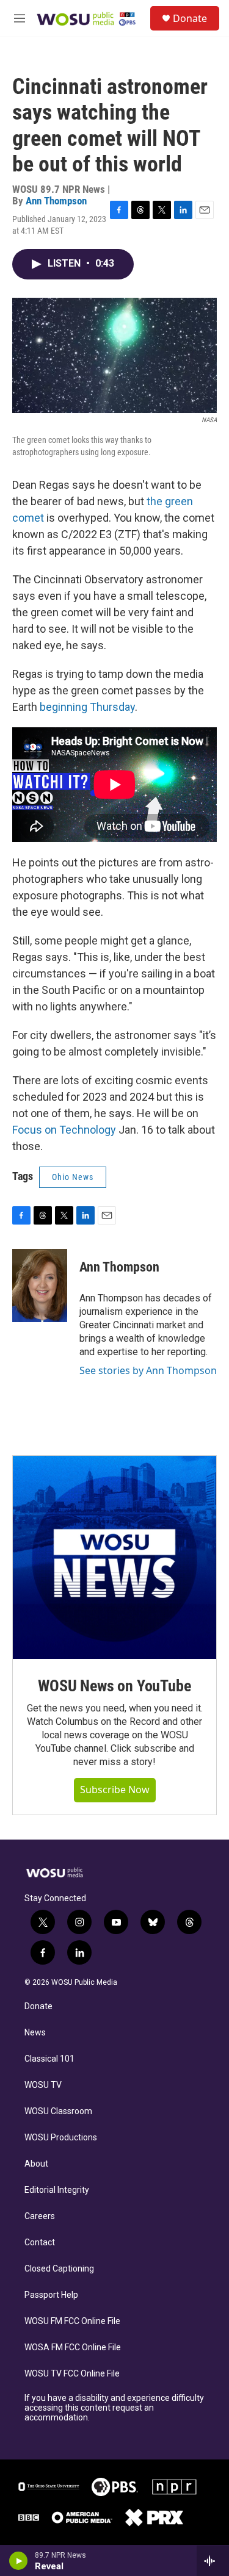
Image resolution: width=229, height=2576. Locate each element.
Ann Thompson (56, 201)
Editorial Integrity (57, 2190)
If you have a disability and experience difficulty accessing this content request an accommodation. (114, 2408)
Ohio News (73, 1177)
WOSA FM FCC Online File (73, 2348)
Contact (40, 2243)
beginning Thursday (87, 707)
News (35, 2033)
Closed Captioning (59, 2269)
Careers (40, 2216)
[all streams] (213, 2561)
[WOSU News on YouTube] (114, 1557)
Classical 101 (49, 2059)
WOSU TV (43, 2085)
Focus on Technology (64, 1130)
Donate (190, 18)
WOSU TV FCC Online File (72, 2374)
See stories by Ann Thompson (148, 1370)
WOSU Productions (61, 2138)
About (36, 2164)
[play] (19, 2561)
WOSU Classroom (58, 2111)
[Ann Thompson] (40, 1286)
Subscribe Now (115, 1790)
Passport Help (51, 2295)
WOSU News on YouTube (114, 1686)
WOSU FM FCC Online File (72, 2321)
